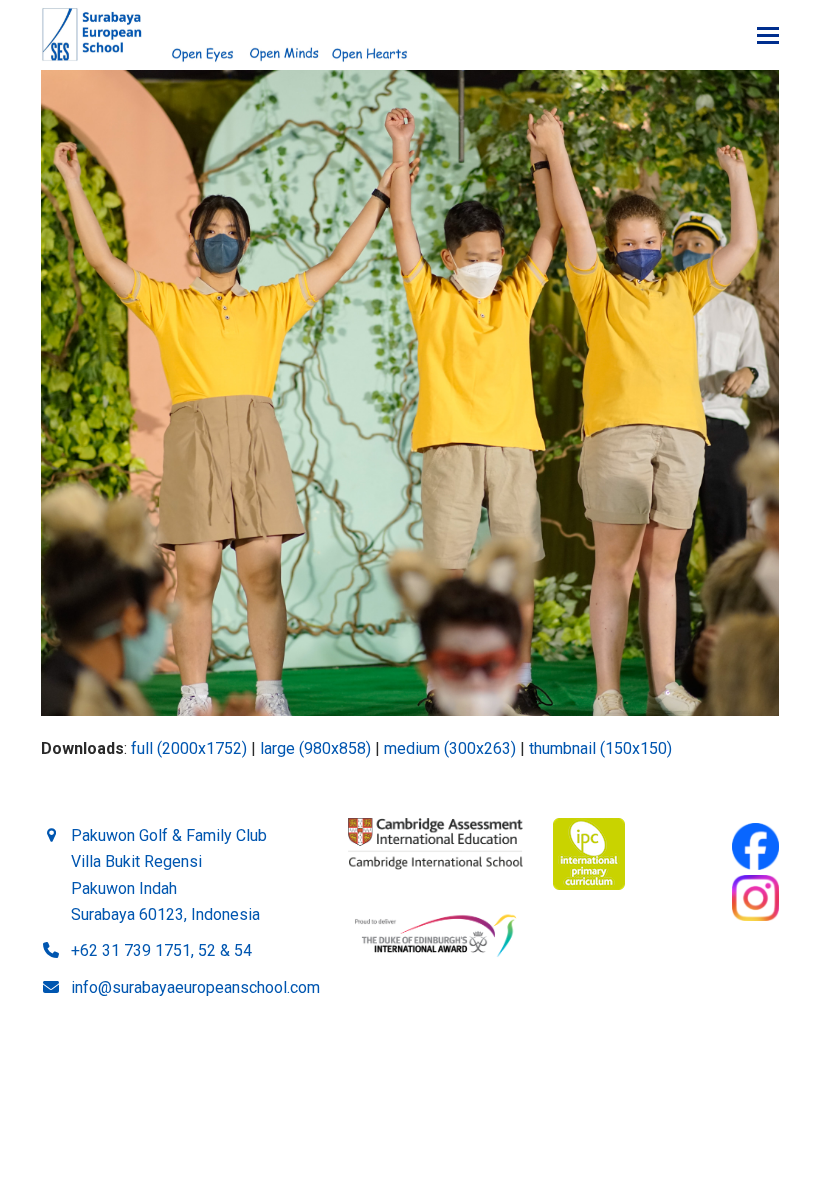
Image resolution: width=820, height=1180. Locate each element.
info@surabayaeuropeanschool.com (195, 987)
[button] (768, 35)
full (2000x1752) (189, 748)
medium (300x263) (450, 748)
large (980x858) (315, 748)
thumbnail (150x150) (600, 748)
